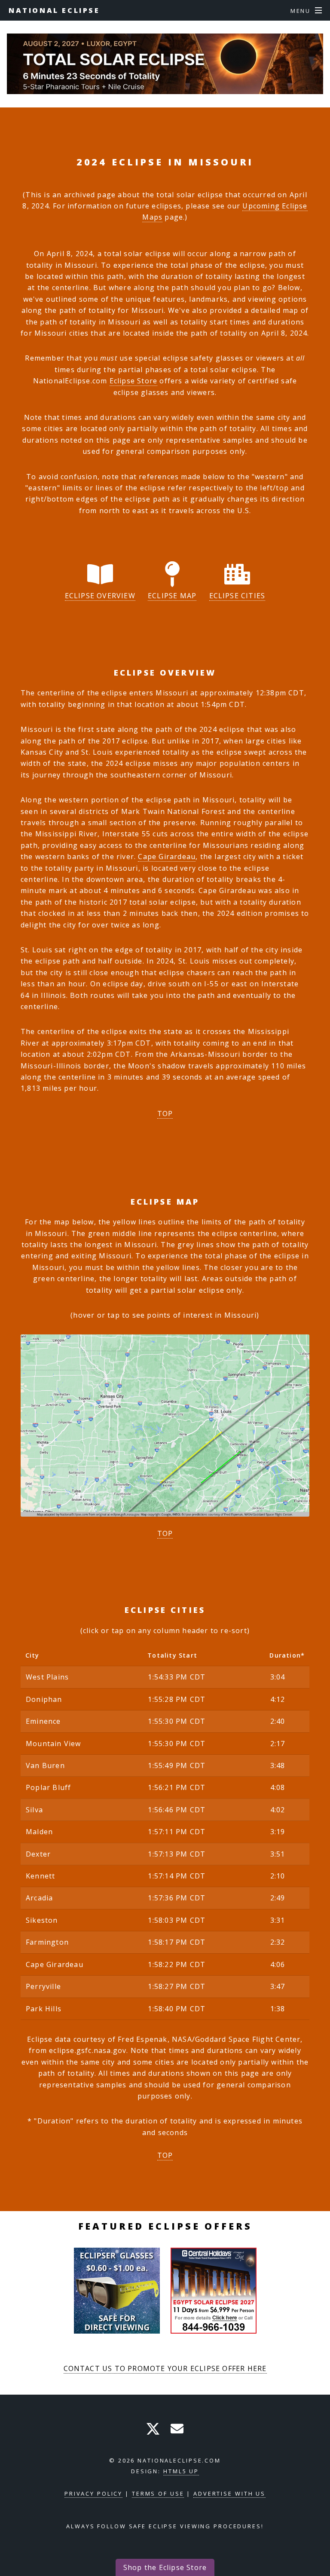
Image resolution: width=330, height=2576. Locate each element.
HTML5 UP (181, 2471)
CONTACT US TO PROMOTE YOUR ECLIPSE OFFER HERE (165, 2368)
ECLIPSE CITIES (237, 596)
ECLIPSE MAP (172, 596)
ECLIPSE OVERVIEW (100, 596)
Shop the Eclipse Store (165, 2567)
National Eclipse (54, 10)
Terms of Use (158, 2493)
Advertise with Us (229, 2493)
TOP (165, 1114)
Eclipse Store (134, 381)
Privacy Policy (93, 2493)
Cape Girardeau (167, 857)
